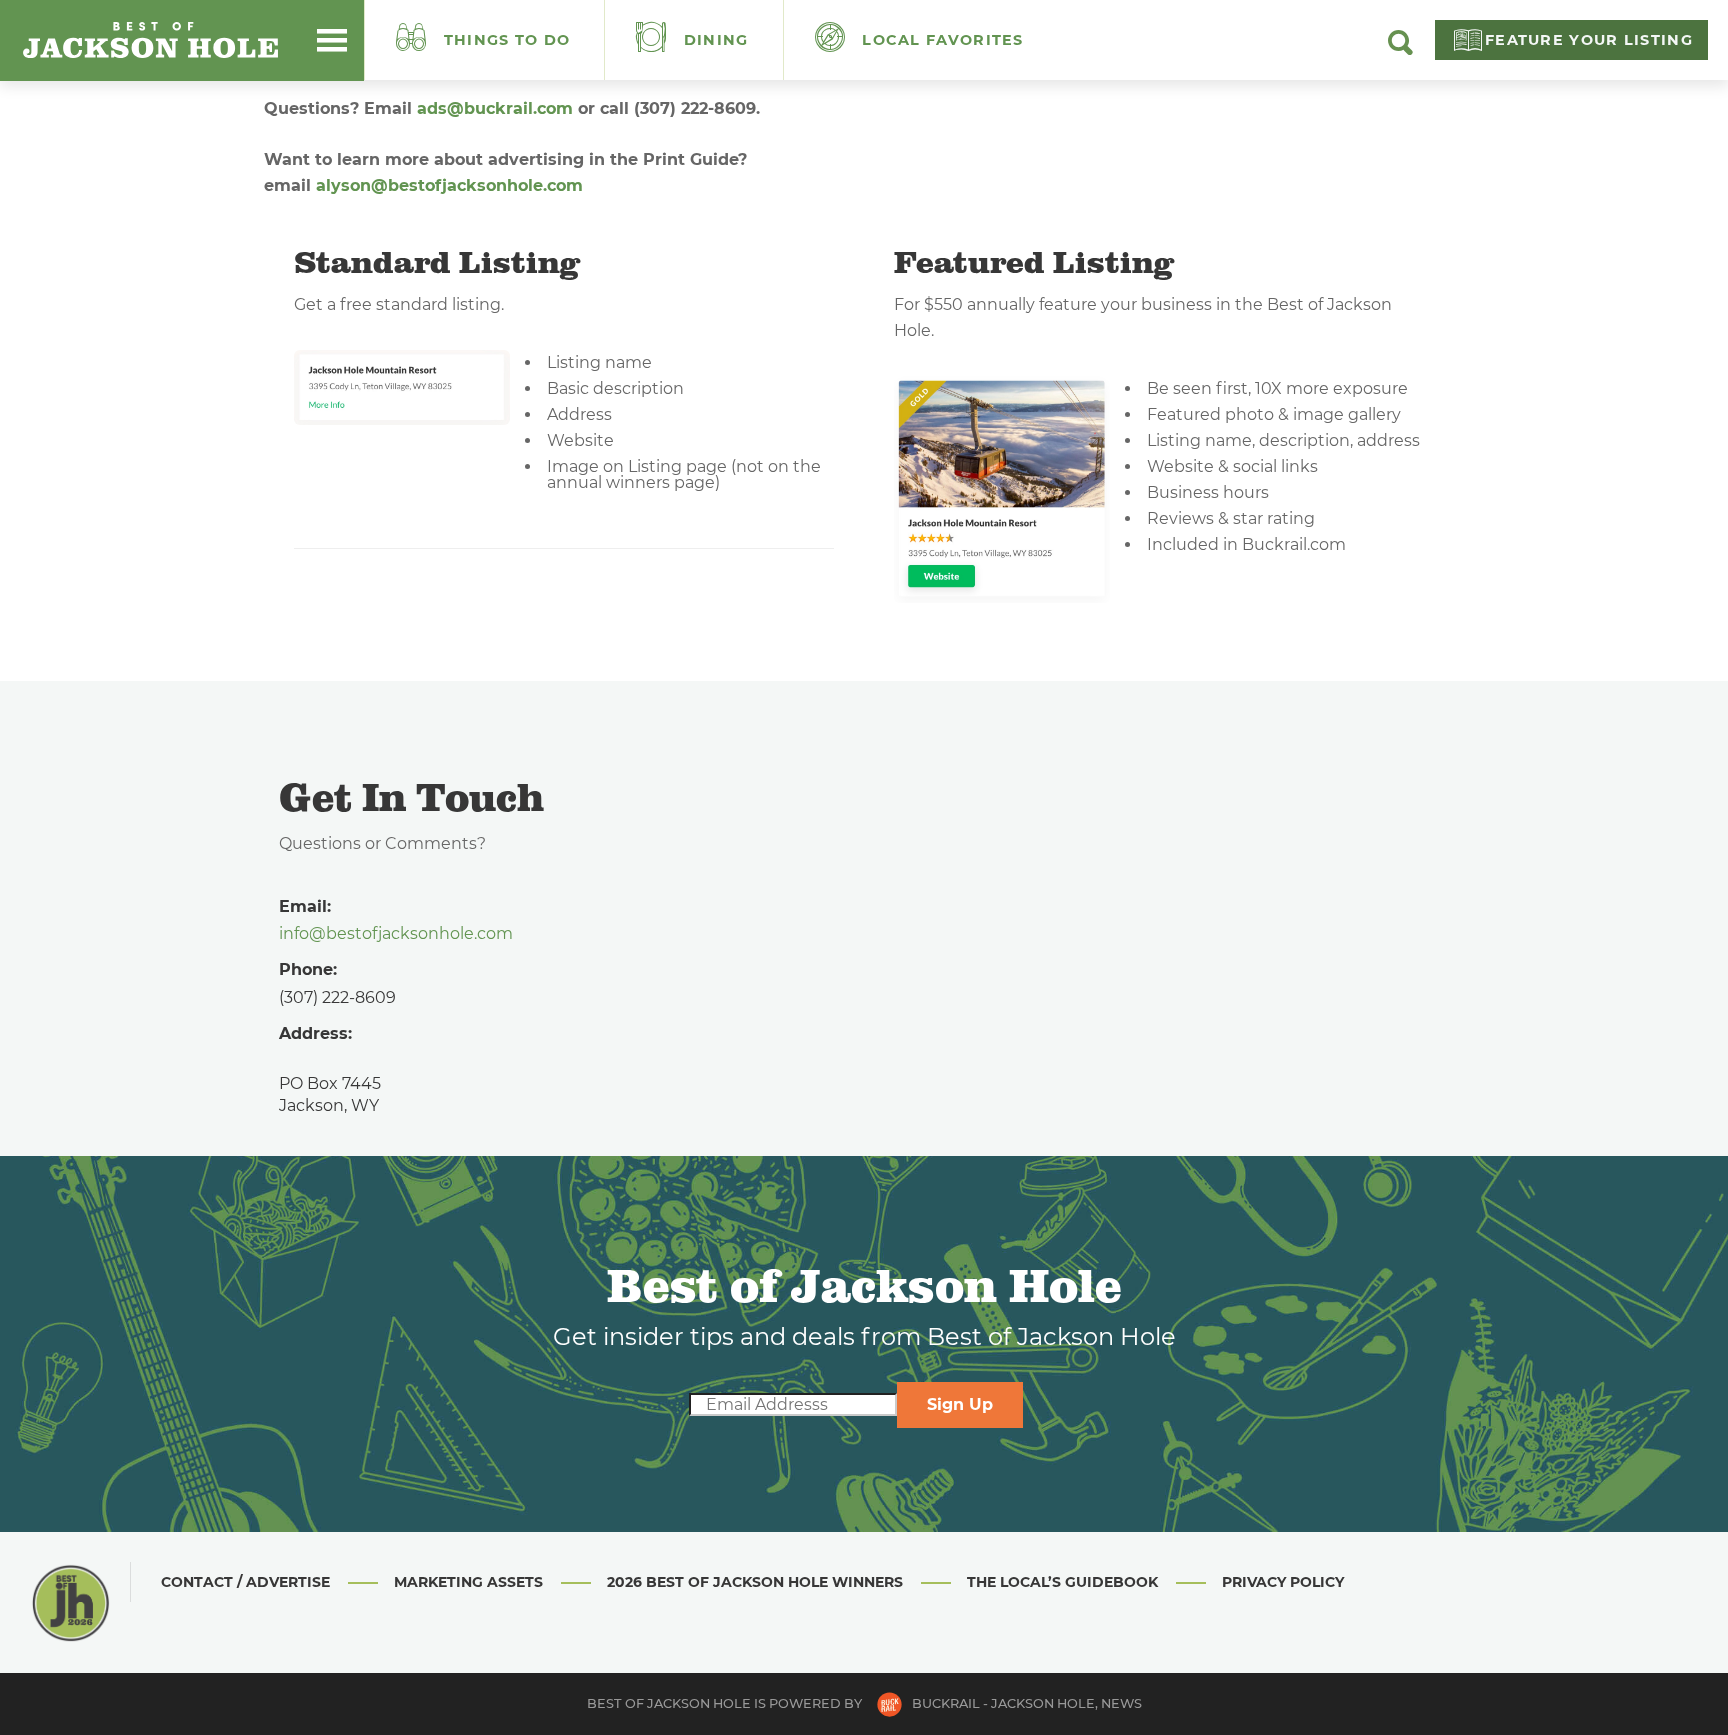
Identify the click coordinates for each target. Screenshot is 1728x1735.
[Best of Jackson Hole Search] (1400, 50)
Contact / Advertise (245, 1582)
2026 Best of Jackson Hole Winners (755, 1582)
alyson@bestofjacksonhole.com (449, 185)
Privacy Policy (1283, 1582)
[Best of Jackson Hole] (150, 40)
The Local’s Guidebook (1062, 1582)
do (507, 40)
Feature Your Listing (1589, 40)
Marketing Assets (468, 1582)
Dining (714, 40)
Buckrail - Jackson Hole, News (1027, 1703)
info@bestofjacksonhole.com (396, 933)
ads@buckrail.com (495, 108)
